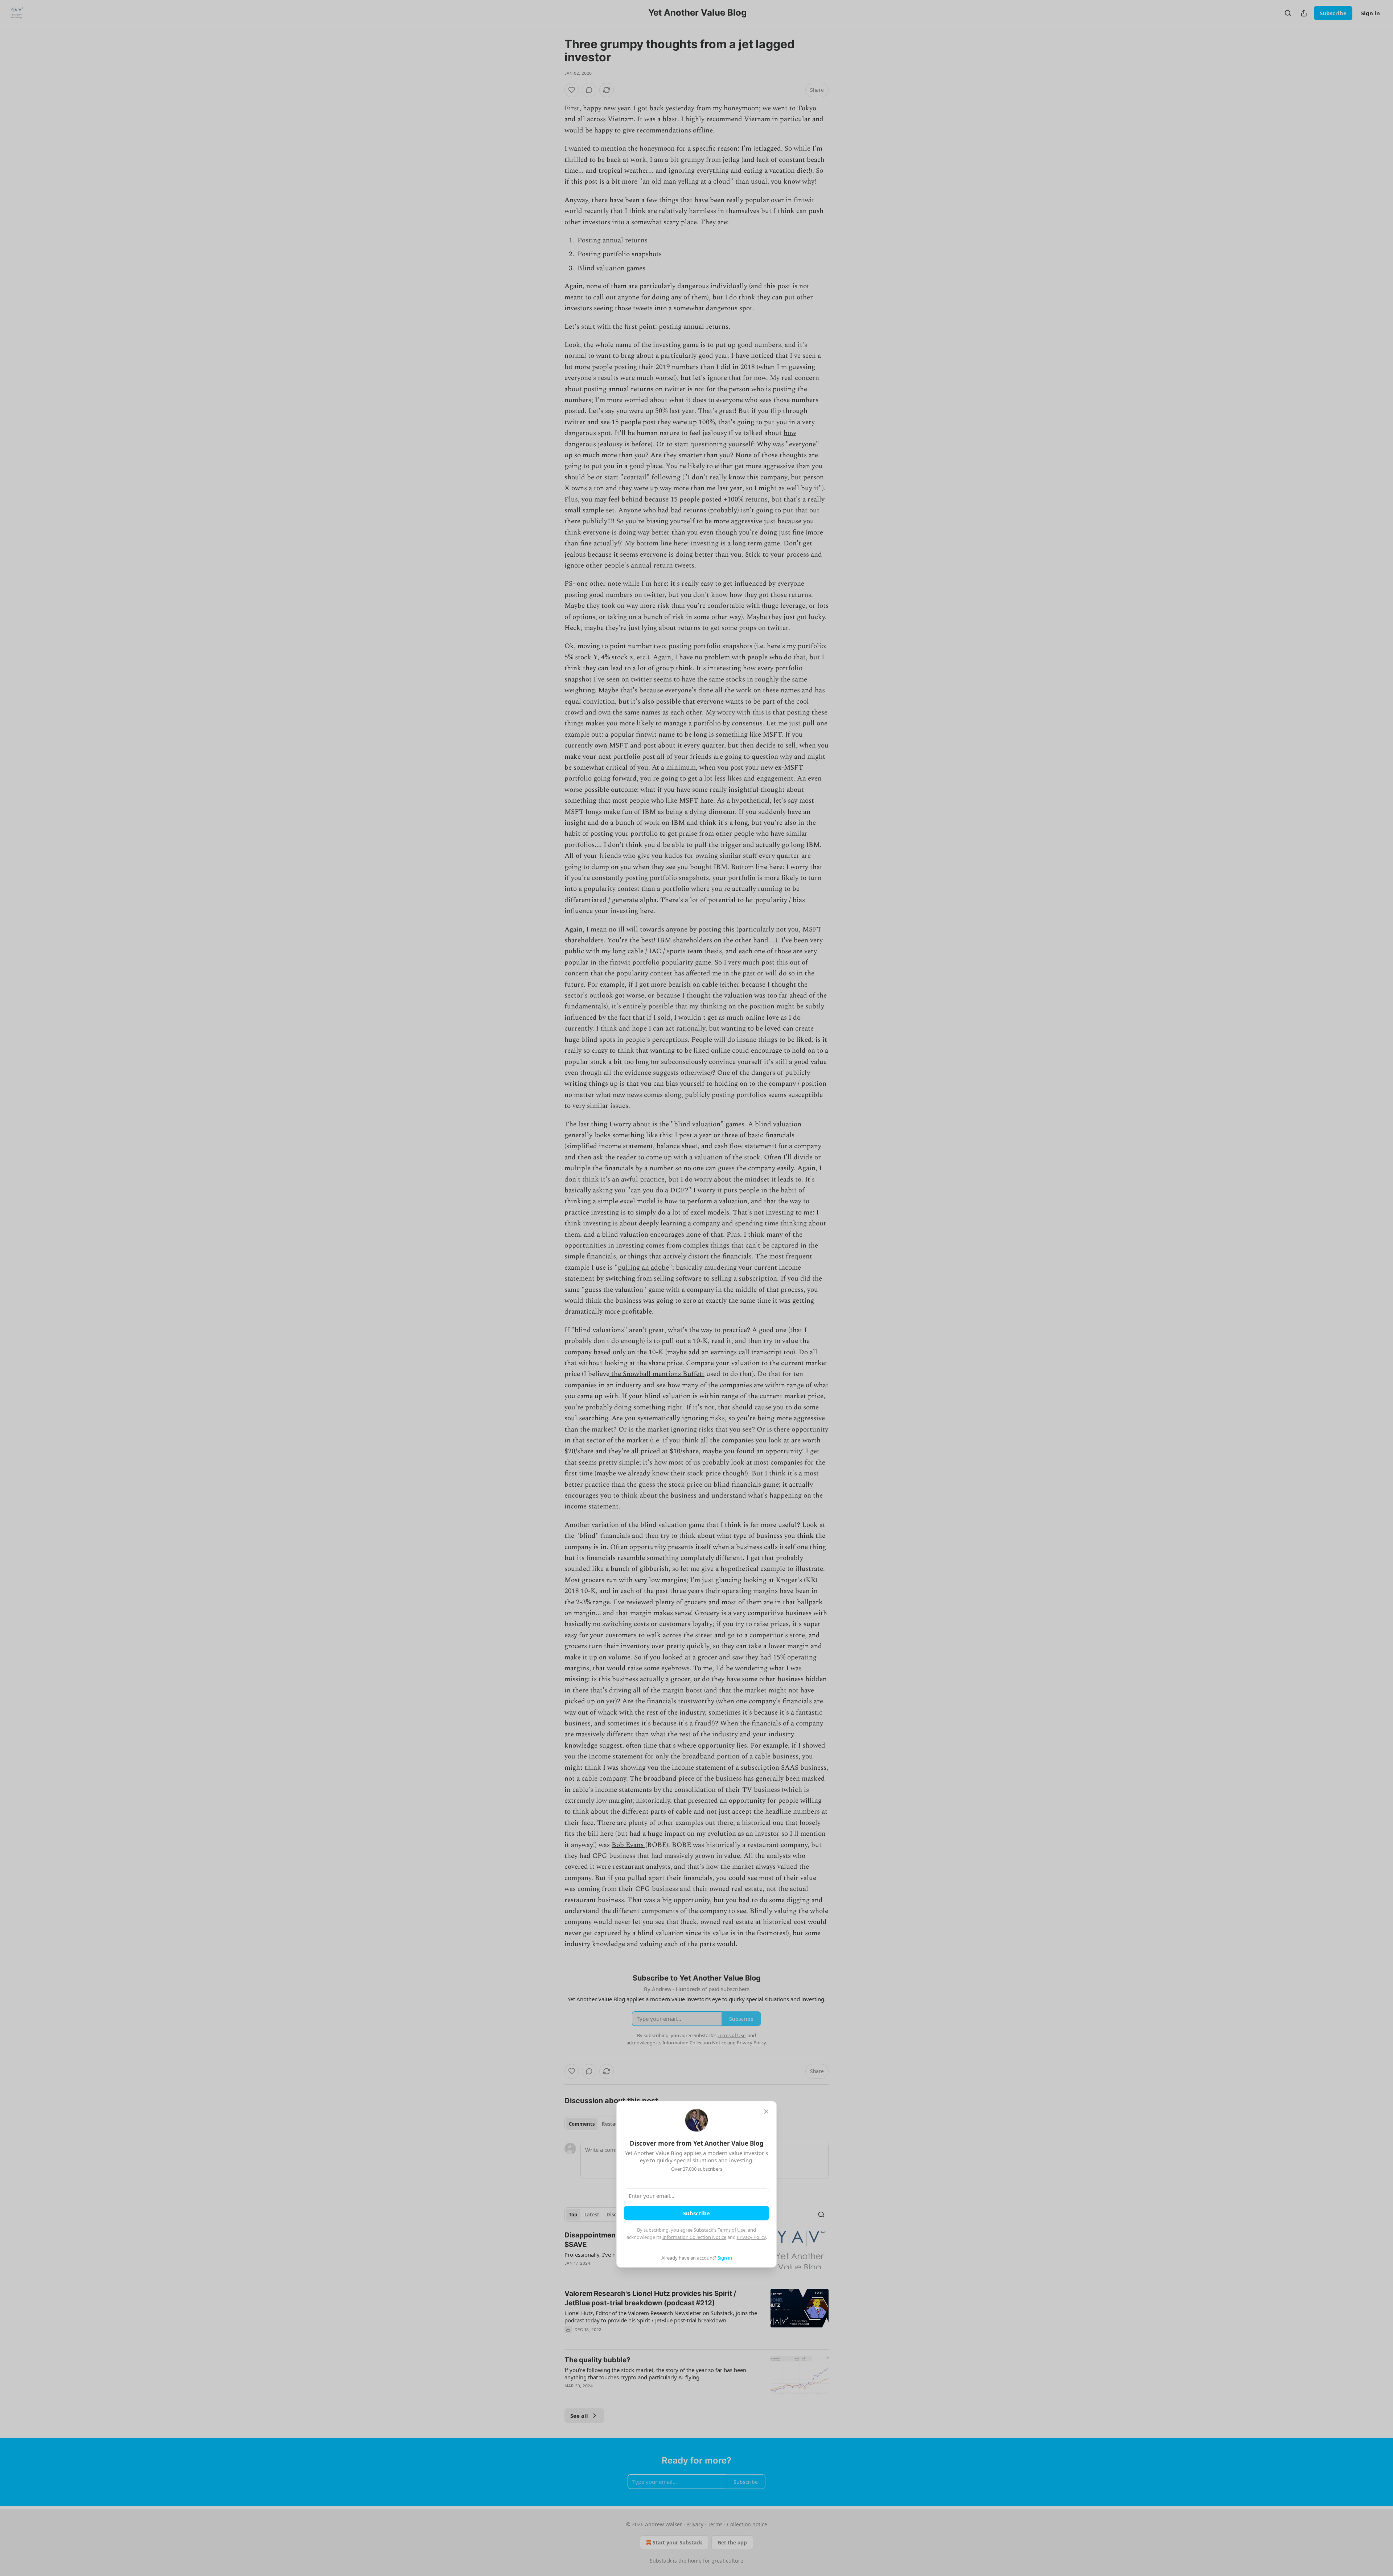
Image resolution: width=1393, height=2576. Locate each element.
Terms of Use (732, 2230)
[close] (766, 2112)
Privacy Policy (751, 2237)
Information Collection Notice (694, 2237)
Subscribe (696, 2213)
